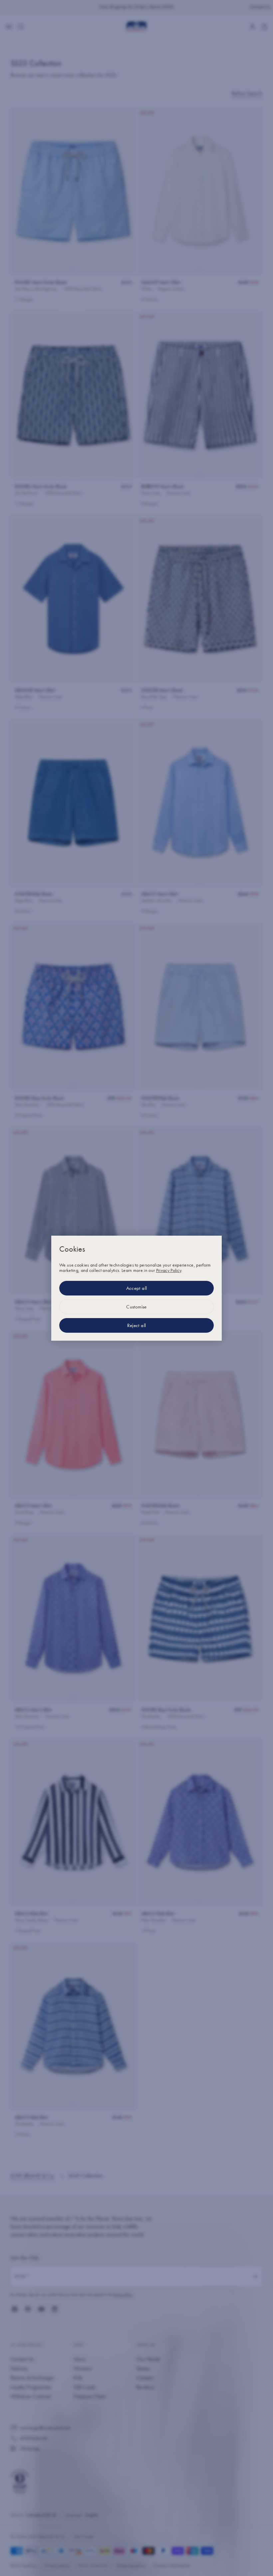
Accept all (137, 1288)
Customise (136, 1307)
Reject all (137, 1325)
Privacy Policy (169, 1270)
